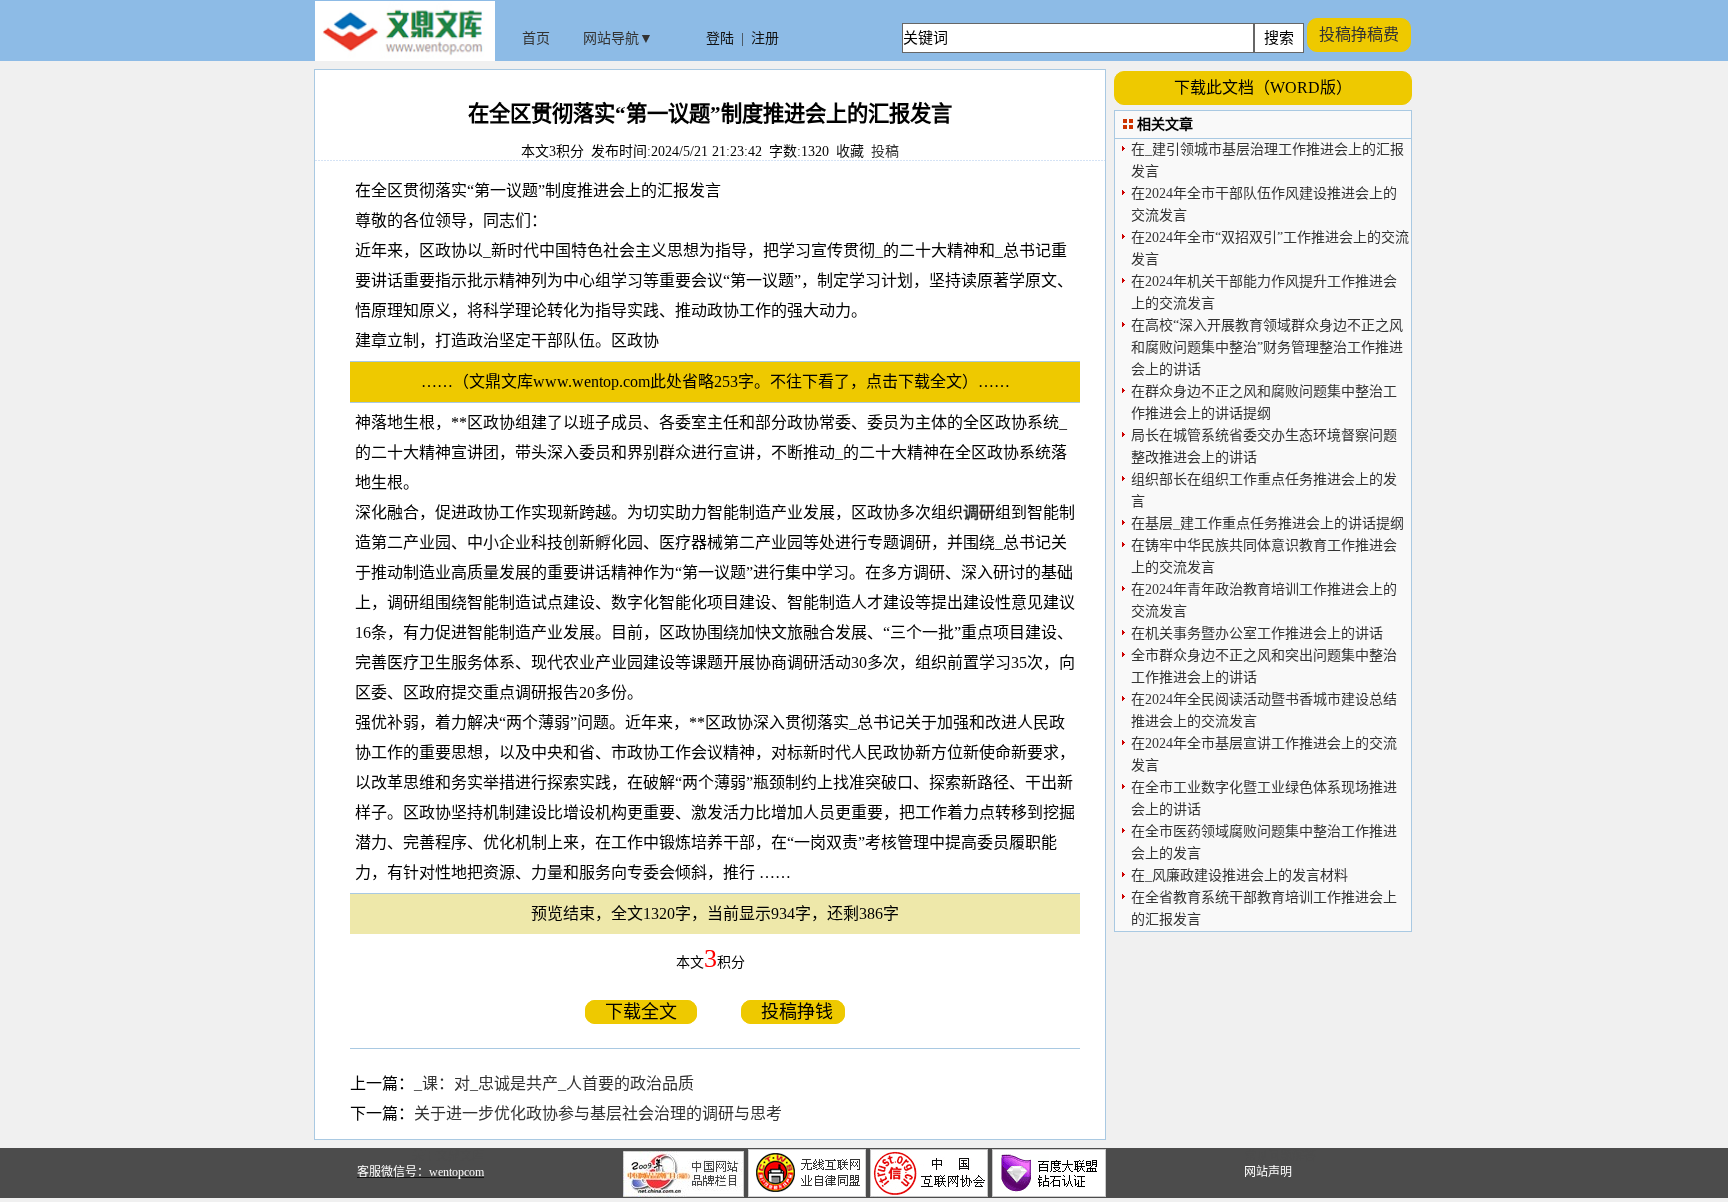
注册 (765, 38)
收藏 (850, 151)
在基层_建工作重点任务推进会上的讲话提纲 (1267, 523)
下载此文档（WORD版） (1263, 87)
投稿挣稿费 (1359, 34)
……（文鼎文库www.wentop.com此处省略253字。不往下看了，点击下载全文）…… (723, 381)
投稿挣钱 (793, 1012)
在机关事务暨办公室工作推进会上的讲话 (1257, 633)
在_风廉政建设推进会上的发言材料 (1239, 875)
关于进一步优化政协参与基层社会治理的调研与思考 (598, 1113)
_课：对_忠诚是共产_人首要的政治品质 (554, 1083)
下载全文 (641, 1012)
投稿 (885, 151)
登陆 (720, 38)
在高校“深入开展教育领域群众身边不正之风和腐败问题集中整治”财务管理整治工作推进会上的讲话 (1267, 347)
